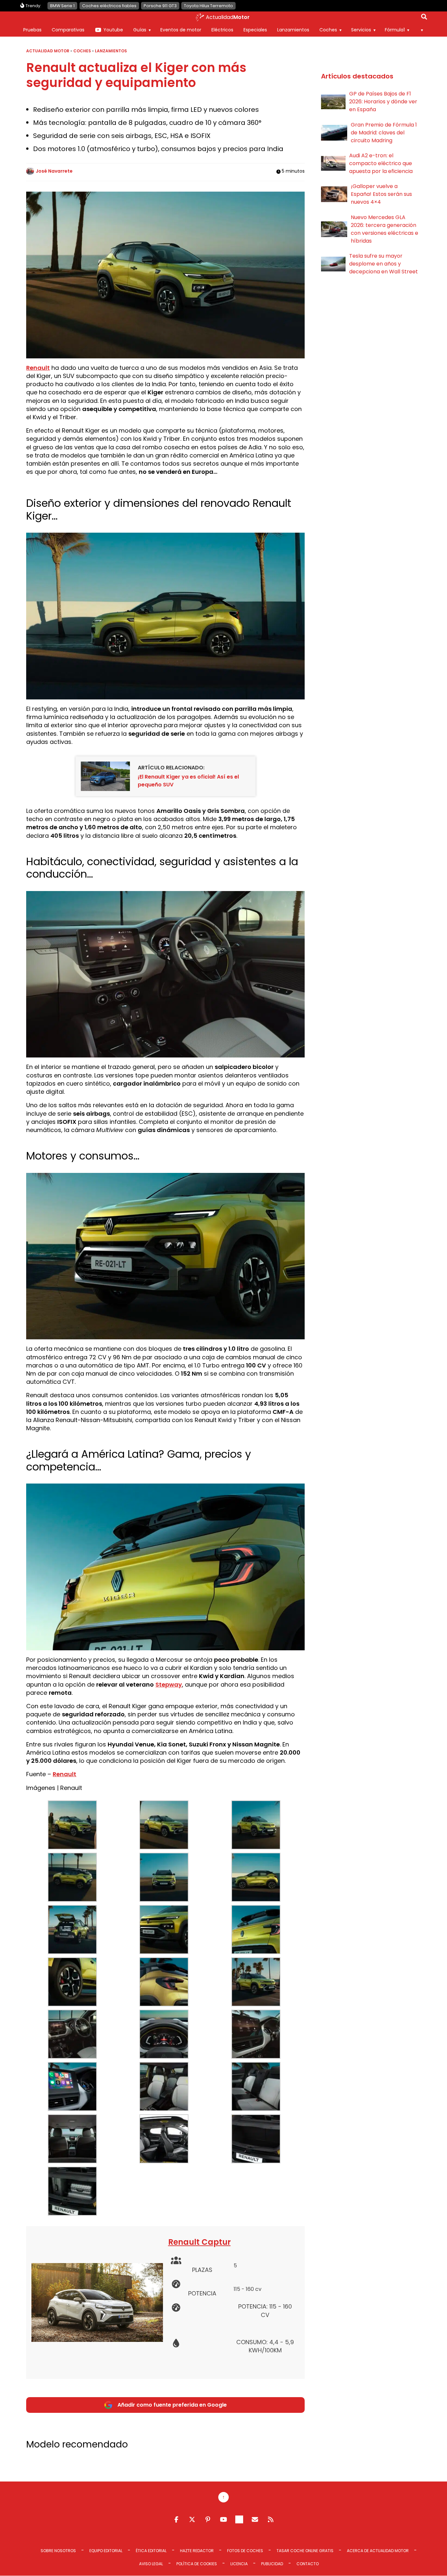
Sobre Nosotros (58, 2551)
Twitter (192, 2519)
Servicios (361, 30)
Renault (38, 368)
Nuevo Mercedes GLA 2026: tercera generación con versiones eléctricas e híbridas (384, 229)
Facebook (176, 2519)
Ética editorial (151, 2551)
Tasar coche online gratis (305, 2551)
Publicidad (272, 2564)
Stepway (169, 1684)
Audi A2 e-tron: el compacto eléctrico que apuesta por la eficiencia (381, 163)
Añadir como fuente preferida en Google (172, 2405)
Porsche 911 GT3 (160, 6)
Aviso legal (151, 2564)
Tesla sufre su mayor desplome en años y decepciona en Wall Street (384, 264)
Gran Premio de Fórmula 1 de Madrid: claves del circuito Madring (384, 133)
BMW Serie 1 (62, 6)
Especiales (255, 30)
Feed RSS (271, 2519)
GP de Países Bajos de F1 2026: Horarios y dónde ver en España (383, 102)
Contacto (308, 2564)
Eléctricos (222, 30)
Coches (328, 30)
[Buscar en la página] (424, 18)
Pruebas (32, 30)
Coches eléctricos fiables (109, 6)
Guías (140, 30)
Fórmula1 (395, 30)
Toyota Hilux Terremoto (208, 6)
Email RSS (255, 2519)
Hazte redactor (197, 2551)
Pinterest (208, 2519)
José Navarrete (54, 171)
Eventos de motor (181, 30)
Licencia (239, 2564)
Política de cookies (197, 2564)
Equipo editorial (106, 2551)
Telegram (239, 2519)
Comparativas (68, 30)
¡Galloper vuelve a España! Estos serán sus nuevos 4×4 (381, 194)
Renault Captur (199, 2242)
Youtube (113, 30)
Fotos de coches (245, 2551)
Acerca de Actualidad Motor (378, 2551)
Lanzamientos (293, 30)
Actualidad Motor (48, 51)
